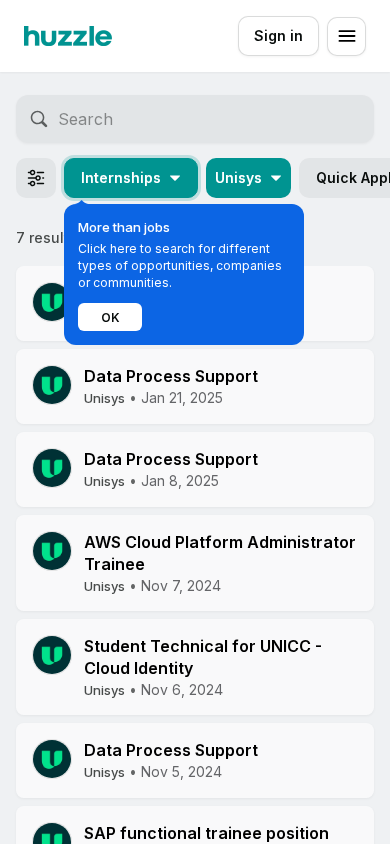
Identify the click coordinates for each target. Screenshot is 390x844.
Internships (121, 177)
